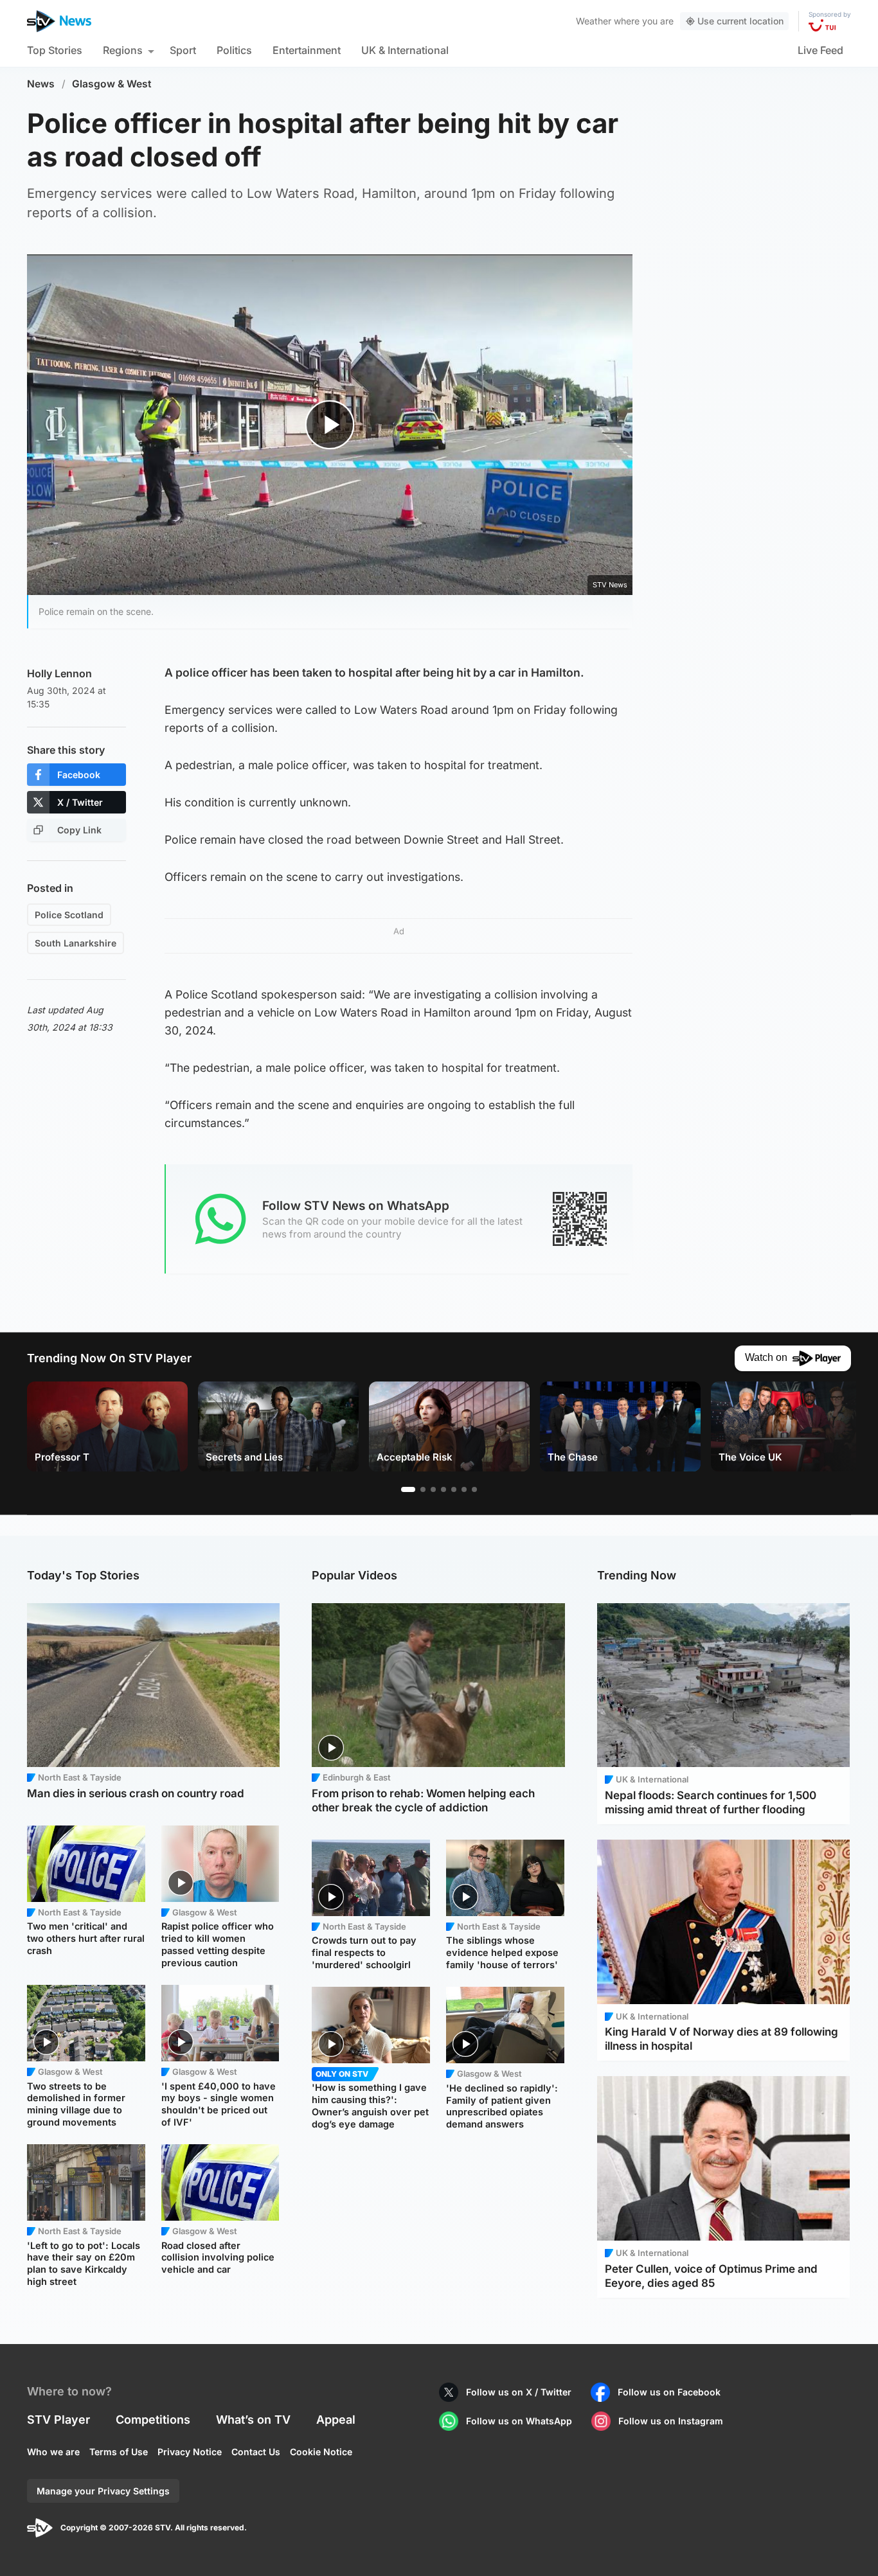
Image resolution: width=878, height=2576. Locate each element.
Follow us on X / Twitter (519, 2392)
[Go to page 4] (443, 1489)
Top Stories (55, 50)
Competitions (153, 2420)
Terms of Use (119, 2452)
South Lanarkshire (76, 943)
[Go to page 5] (454, 1489)
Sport (183, 50)
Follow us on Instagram (671, 2421)
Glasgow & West (112, 84)
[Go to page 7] (474, 1489)
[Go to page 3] (433, 1489)
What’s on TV (253, 2420)
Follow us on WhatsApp (519, 2421)
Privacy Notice (190, 2452)
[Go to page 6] (464, 1489)
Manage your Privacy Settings (103, 2491)
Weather (594, 21)
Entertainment (307, 50)
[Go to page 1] (408, 1489)
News (41, 84)
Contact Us (256, 2452)
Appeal (336, 2420)
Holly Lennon (59, 673)
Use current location (740, 21)
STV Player (58, 2420)
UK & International (405, 50)
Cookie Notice (321, 2452)
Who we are (53, 2452)
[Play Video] (330, 424)
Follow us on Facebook (669, 2392)
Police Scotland (69, 915)
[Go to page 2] (423, 1489)
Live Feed (820, 50)
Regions (123, 50)
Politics (234, 50)
